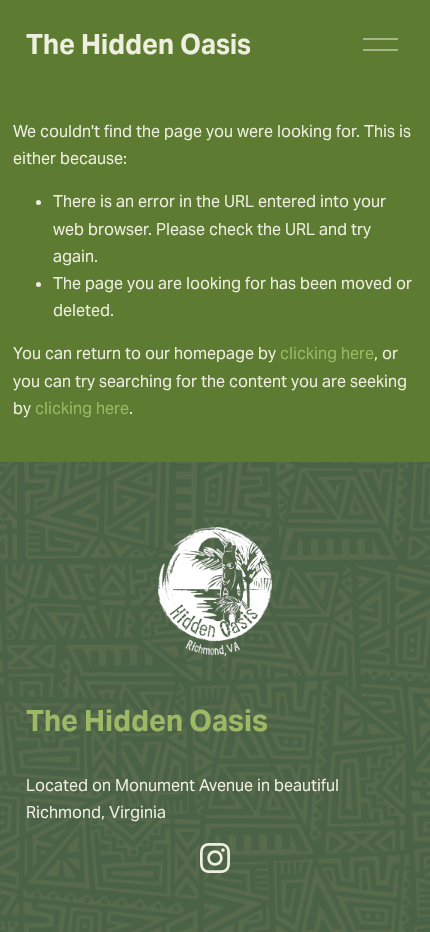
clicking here (327, 353)
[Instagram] (215, 858)
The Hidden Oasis (138, 44)
